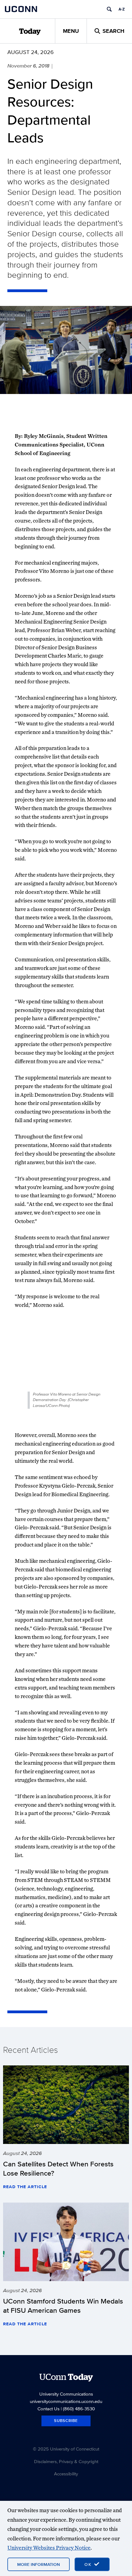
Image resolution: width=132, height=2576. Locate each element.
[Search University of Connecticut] (109, 9)
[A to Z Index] (122, 9)
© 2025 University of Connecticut (66, 2449)
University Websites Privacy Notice (49, 2548)
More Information (39, 2564)
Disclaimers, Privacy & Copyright (66, 2461)
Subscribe (66, 2421)
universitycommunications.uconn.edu (66, 2401)
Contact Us (49, 2409)
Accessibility (66, 2474)
